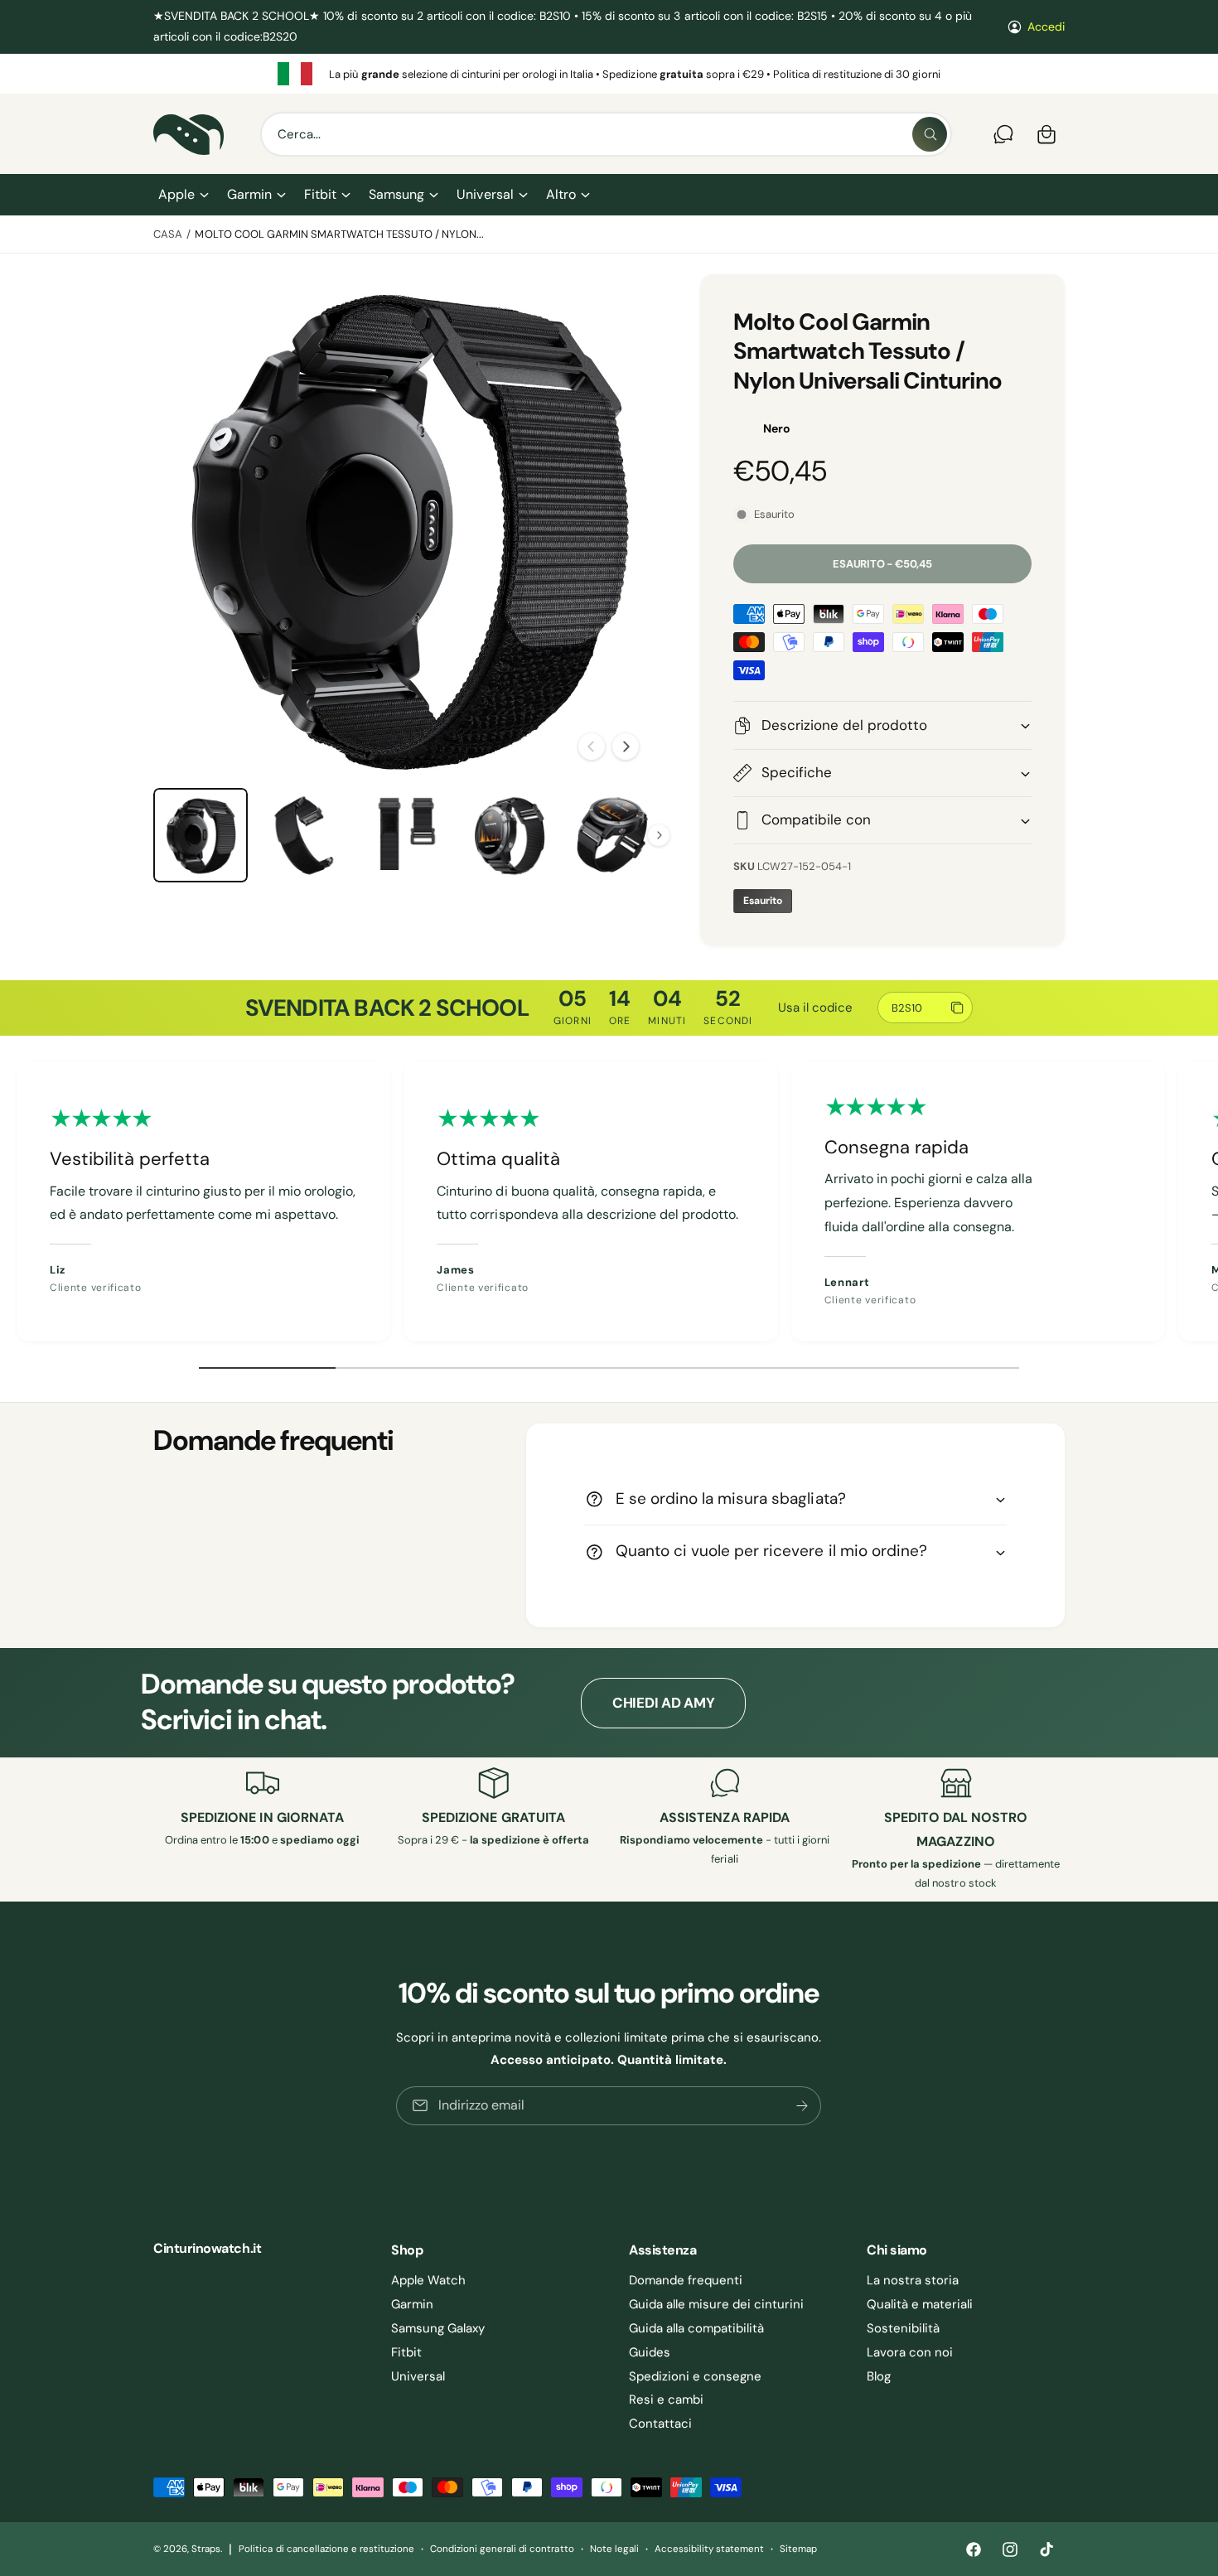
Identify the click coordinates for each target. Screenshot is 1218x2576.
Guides (650, 2352)
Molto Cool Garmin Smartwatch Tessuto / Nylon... (339, 234)
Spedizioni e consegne (695, 2376)
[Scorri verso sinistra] (592, 747)
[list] (609, 74)
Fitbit (320, 194)
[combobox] (606, 134)
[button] (183, 195)
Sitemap (798, 2549)
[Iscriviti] (803, 2105)
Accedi (1046, 27)
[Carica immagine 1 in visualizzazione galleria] (201, 835)
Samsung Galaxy (438, 2328)
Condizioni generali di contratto (502, 2549)
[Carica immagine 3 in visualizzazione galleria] (406, 835)
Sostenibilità (903, 2328)
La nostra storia (913, 2280)
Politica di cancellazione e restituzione (326, 2549)
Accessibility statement (709, 2549)
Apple (176, 194)
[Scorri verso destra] (626, 747)
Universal (485, 194)
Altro (561, 194)
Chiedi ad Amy (664, 1703)
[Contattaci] (1003, 134)
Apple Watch (428, 2280)
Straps (206, 2549)
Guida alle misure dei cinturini (717, 2304)
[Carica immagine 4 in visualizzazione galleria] (509, 835)
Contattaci (660, 2424)
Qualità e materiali (920, 2304)
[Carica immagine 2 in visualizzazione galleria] (303, 835)
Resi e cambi (666, 2400)
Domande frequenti (686, 2280)
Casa (168, 234)
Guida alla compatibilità (696, 2328)
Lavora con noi (910, 2352)
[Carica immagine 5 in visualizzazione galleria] (611, 835)
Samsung (396, 194)
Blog (879, 2376)
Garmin (249, 194)
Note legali (614, 2549)
